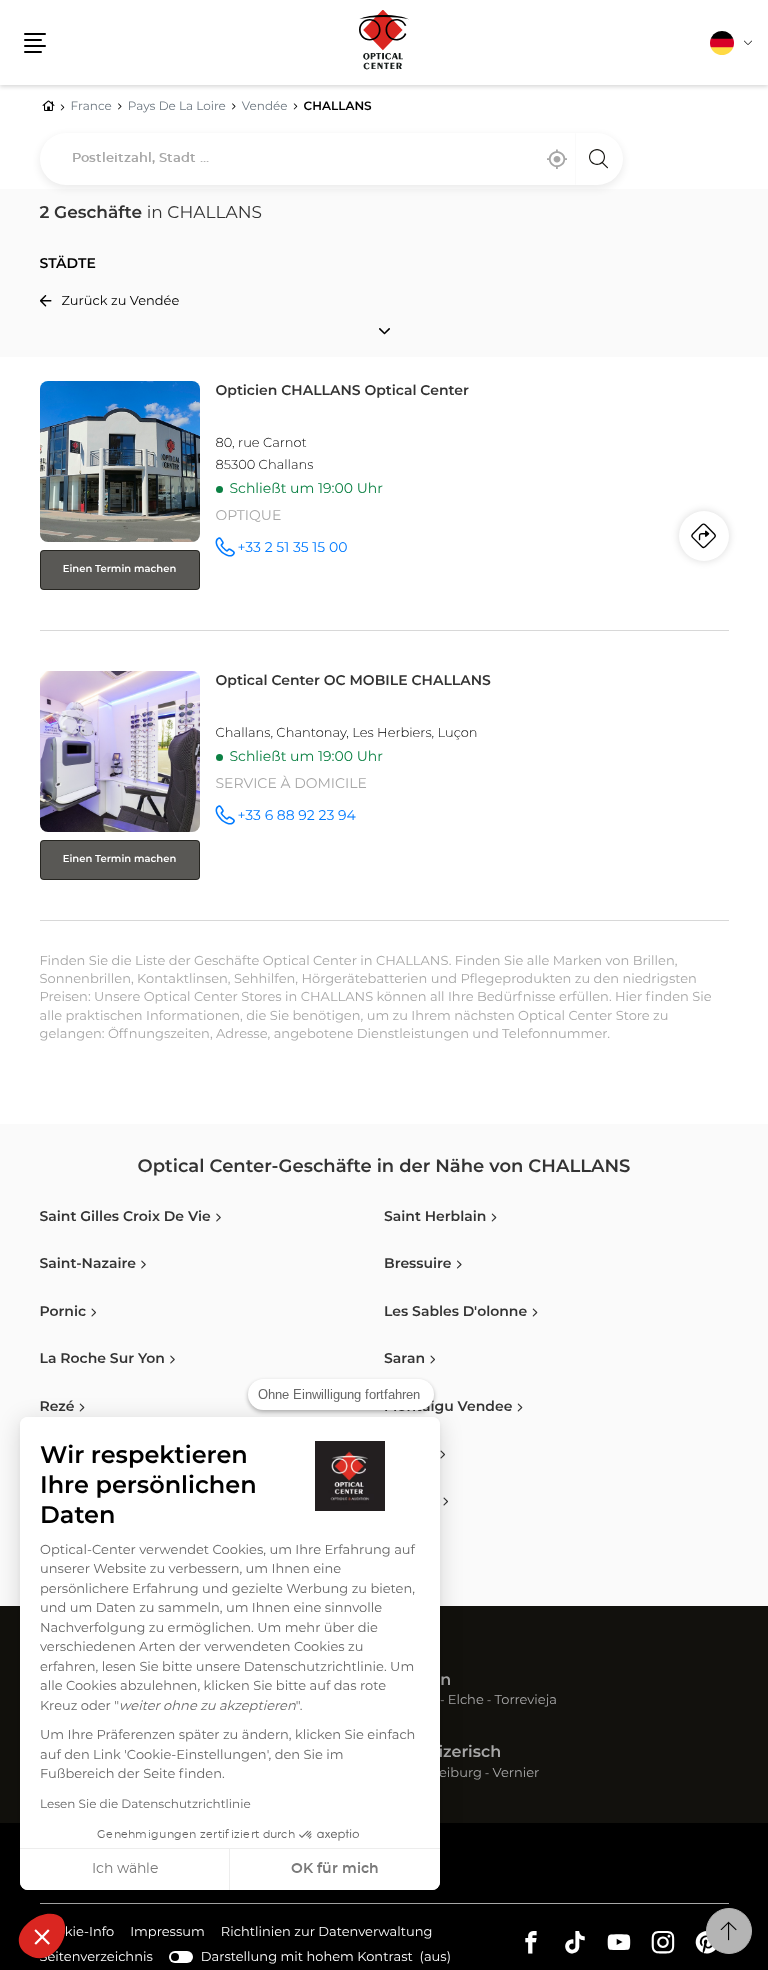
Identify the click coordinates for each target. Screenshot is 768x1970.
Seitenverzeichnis (96, 1957)
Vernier (516, 1774)
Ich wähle (125, 1869)
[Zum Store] (384, 501)
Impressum (167, 1935)
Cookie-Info (77, 1935)
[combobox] (331, 159)
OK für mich (335, 1869)
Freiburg (454, 1774)
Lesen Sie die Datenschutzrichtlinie (145, 1805)
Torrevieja (526, 1701)
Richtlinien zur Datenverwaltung (327, 1935)
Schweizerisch (442, 1753)
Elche (466, 1701)
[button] (42, 1936)
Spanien (417, 1681)
